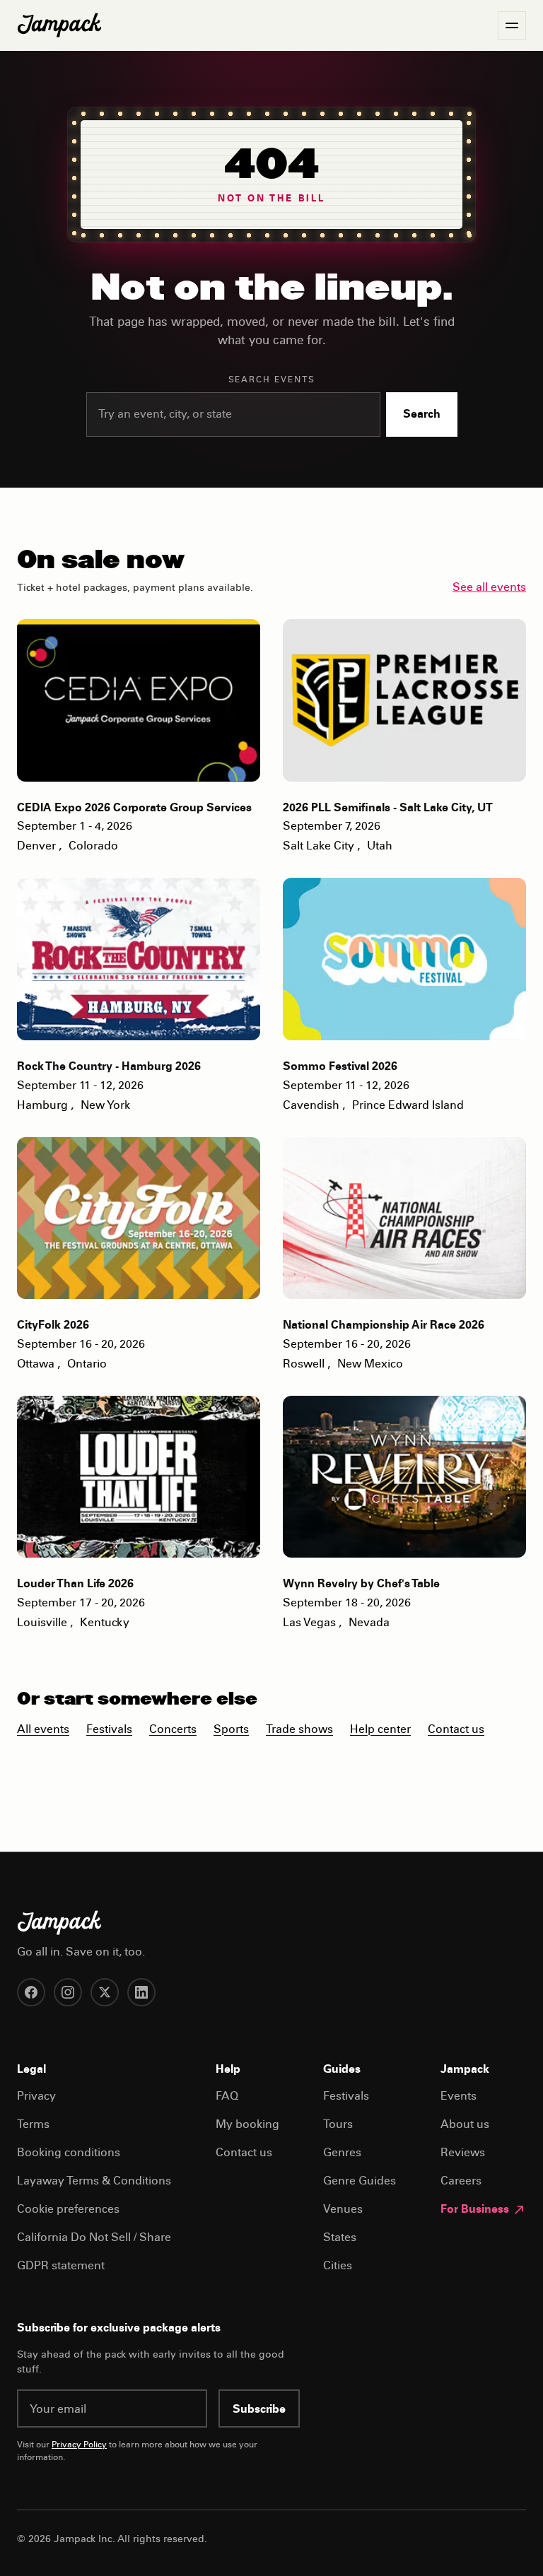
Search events (272, 380)
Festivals (109, 1730)
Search (422, 415)
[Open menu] (512, 25)
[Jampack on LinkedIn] (141, 1992)
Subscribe (259, 2410)
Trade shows (299, 1730)
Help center (380, 1730)
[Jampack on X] (105, 1992)
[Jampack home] (59, 25)
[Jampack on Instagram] (68, 1992)
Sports (231, 1730)
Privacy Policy (79, 2445)
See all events (489, 588)
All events (43, 1730)
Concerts (173, 1730)
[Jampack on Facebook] (31, 1992)
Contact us (456, 1730)
